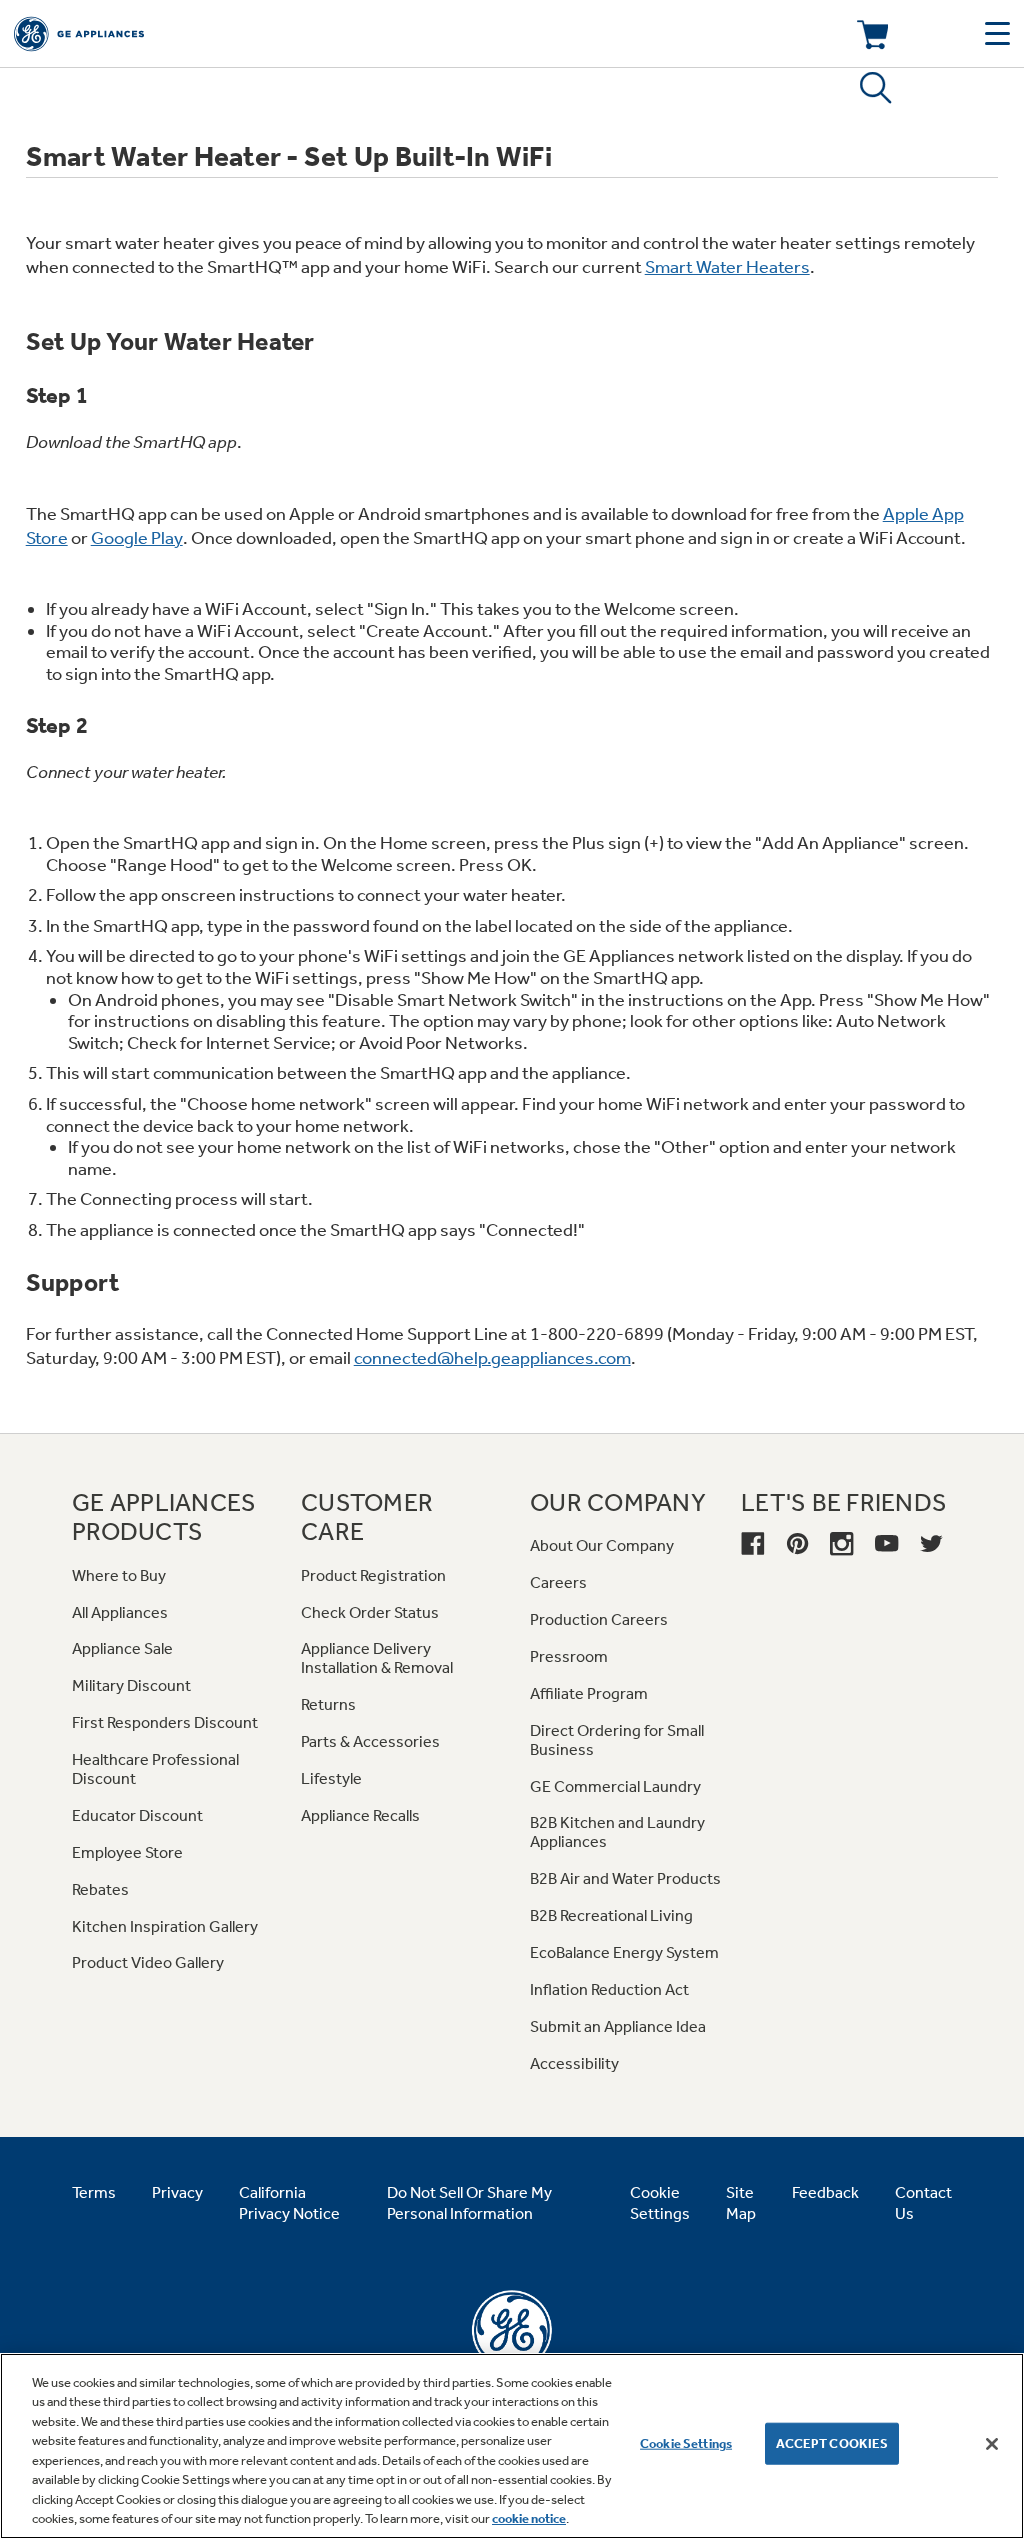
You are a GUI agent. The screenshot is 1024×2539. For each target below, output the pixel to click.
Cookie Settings (686, 2443)
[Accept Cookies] (992, 2444)
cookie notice (529, 2518)
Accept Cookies (832, 2443)
